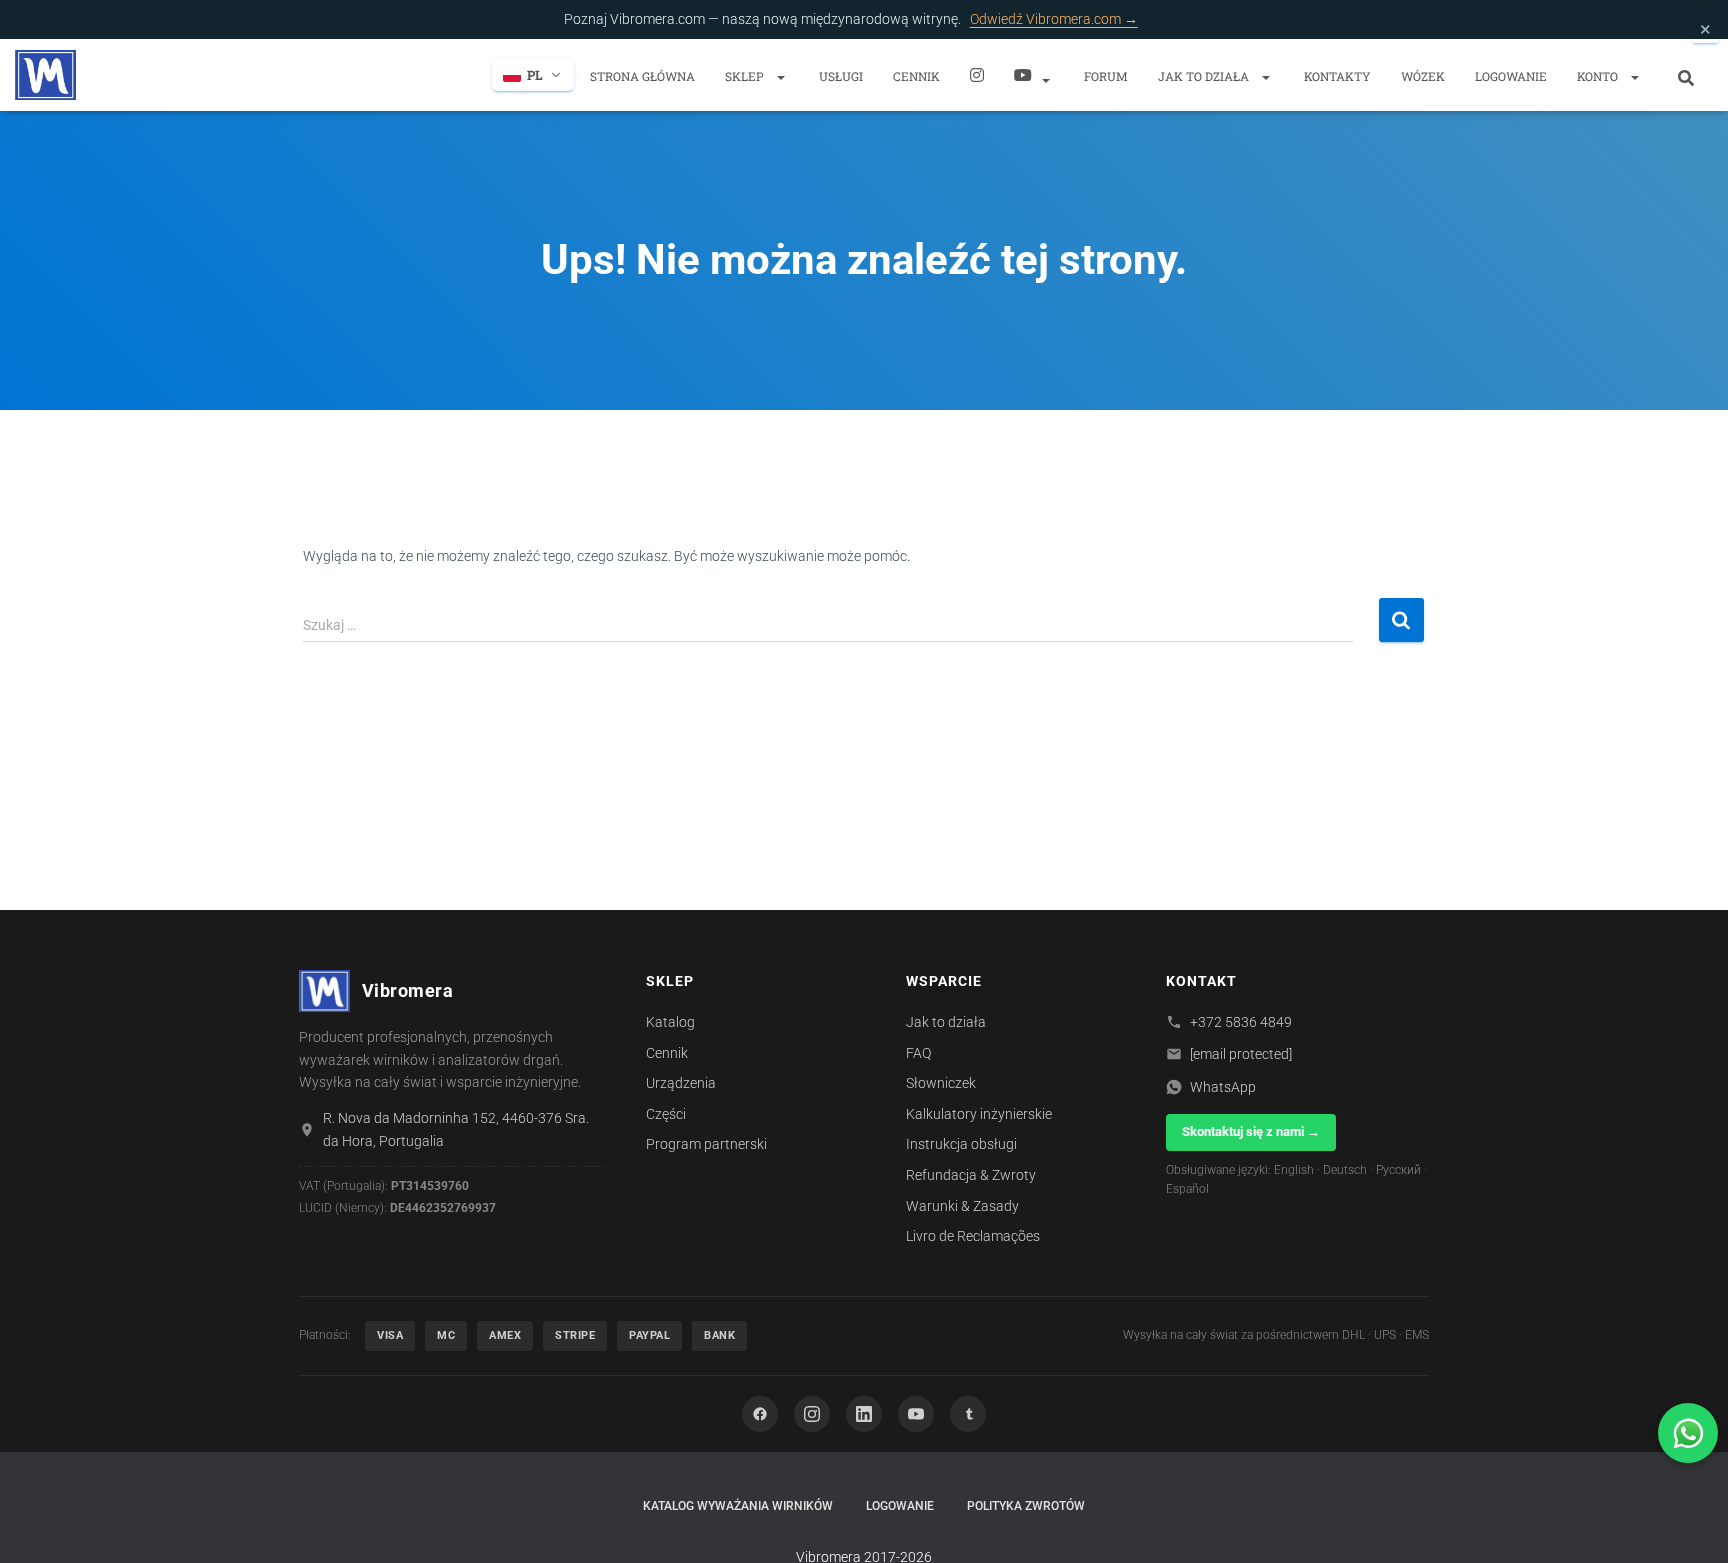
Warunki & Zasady (962, 1206)
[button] (780, 76)
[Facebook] (760, 1414)
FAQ (918, 1053)
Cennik (916, 76)
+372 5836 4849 (1241, 1022)
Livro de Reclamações (973, 1236)
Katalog (670, 1022)
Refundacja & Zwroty (971, 1175)
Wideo (1034, 75)
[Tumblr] (968, 1414)
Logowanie (1511, 76)
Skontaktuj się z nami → (1251, 1131)
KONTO (1599, 76)
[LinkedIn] (864, 1414)
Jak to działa (1205, 76)
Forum (1106, 76)
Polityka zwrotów (1026, 1506)
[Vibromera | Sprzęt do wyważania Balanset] (45, 75)
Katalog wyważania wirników (738, 1506)
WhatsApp (1223, 1087)
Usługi (841, 76)
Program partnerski (706, 1144)
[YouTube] (916, 1414)
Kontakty (1337, 76)
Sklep (746, 76)
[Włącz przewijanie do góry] (1688, 1523)
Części (666, 1114)
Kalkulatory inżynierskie (979, 1114)
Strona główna (642, 76)
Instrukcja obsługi (961, 1144)
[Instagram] (977, 75)
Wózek (1423, 76)
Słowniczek (941, 1083)
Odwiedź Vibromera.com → (1054, 19)
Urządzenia (681, 1083)
